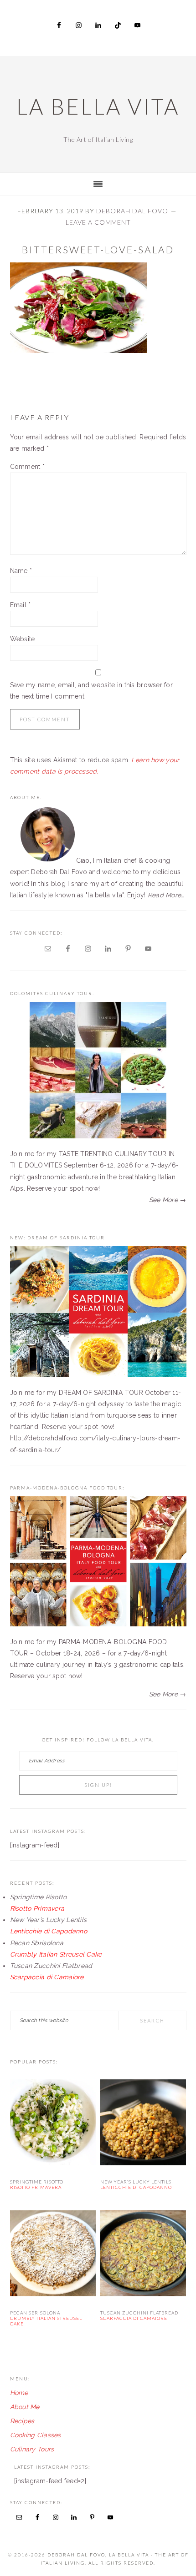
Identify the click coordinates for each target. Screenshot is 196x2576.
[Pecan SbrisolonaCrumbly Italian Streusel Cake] (53, 2255)
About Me (25, 2407)
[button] (78, 308)
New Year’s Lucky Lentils (136, 2184)
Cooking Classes (36, 2435)
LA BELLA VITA (98, 106)
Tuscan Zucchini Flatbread (139, 2315)
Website (23, 639)
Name (21, 571)
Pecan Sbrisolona (46, 2318)
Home (19, 2393)
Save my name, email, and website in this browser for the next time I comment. (92, 691)
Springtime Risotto (37, 2184)
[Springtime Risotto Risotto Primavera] (53, 2124)
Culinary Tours (32, 2449)
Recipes (22, 2421)
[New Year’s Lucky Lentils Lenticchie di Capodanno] (143, 2124)
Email (21, 605)
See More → (168, 1200)
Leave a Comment (98, 222)
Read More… (166, 895)
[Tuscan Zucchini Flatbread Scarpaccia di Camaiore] (143, 2255)
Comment (28, 467)
